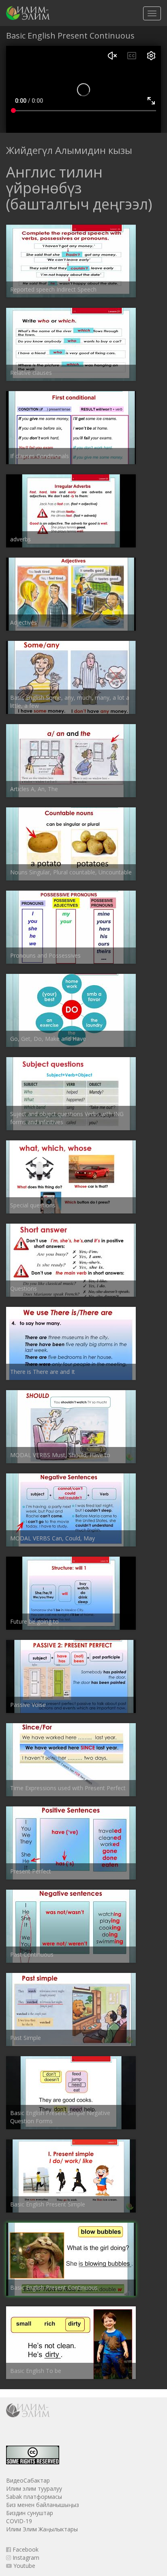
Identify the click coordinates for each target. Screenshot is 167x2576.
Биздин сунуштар (30, 2513)
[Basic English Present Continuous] (28, 13)
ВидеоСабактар (28, 2480)
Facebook (25, 2549)
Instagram (25, 2558)
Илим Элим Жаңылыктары (42, 2529)
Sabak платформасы (34, 2497)
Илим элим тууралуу (34, 2488)
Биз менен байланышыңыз (43, 2505)
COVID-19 (19, 2521)
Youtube (24, 2566)
